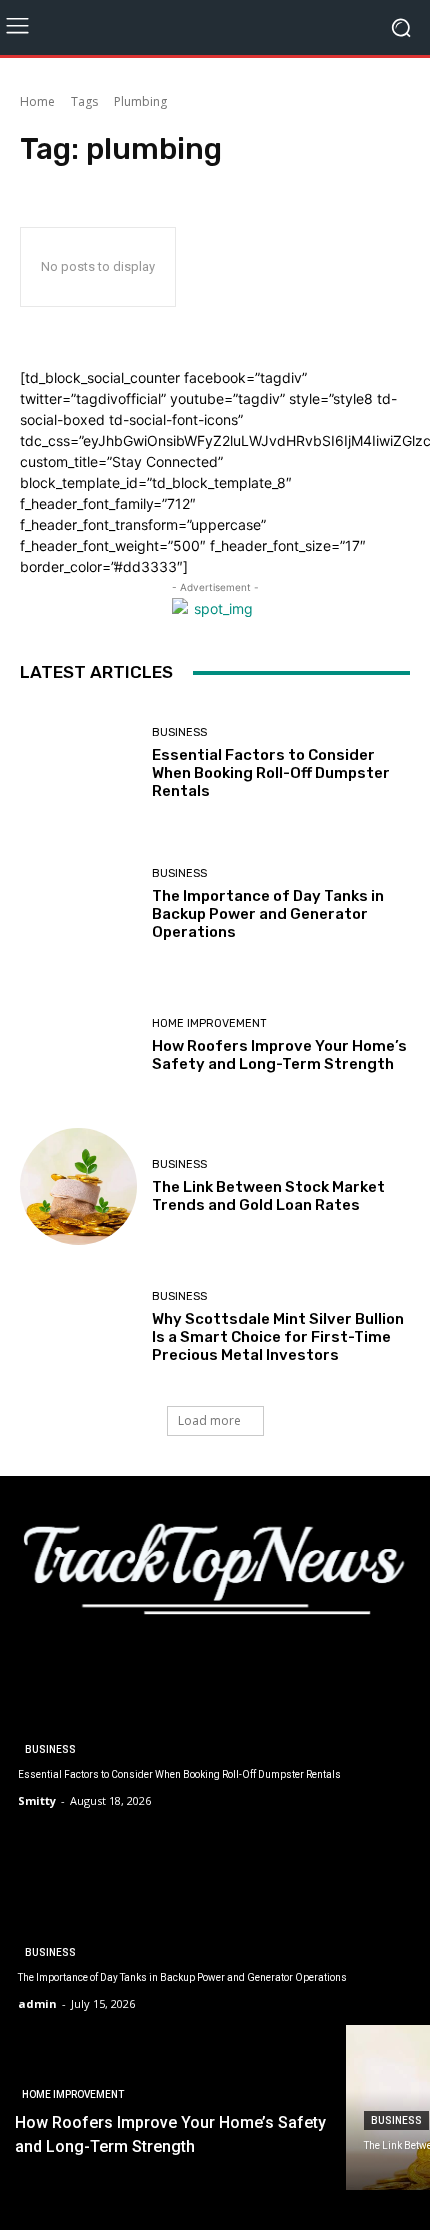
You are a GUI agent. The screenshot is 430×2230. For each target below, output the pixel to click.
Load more (209, 1420)
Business (179, 732)
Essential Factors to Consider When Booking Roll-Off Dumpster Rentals (271, 773)
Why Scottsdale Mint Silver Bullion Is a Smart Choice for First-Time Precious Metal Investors (278, 1337)
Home (37, 101)
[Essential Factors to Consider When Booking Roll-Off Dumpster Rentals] (78, 763)
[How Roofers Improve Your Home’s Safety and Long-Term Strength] (78, 1045)
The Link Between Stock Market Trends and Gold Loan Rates (268, 1196)
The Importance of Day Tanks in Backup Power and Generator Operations (268, 914)
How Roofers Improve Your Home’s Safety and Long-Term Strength (279, 1055)
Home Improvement (209, 1023)
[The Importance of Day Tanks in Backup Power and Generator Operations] (78, 904)
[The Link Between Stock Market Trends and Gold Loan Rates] (78, 1186)
